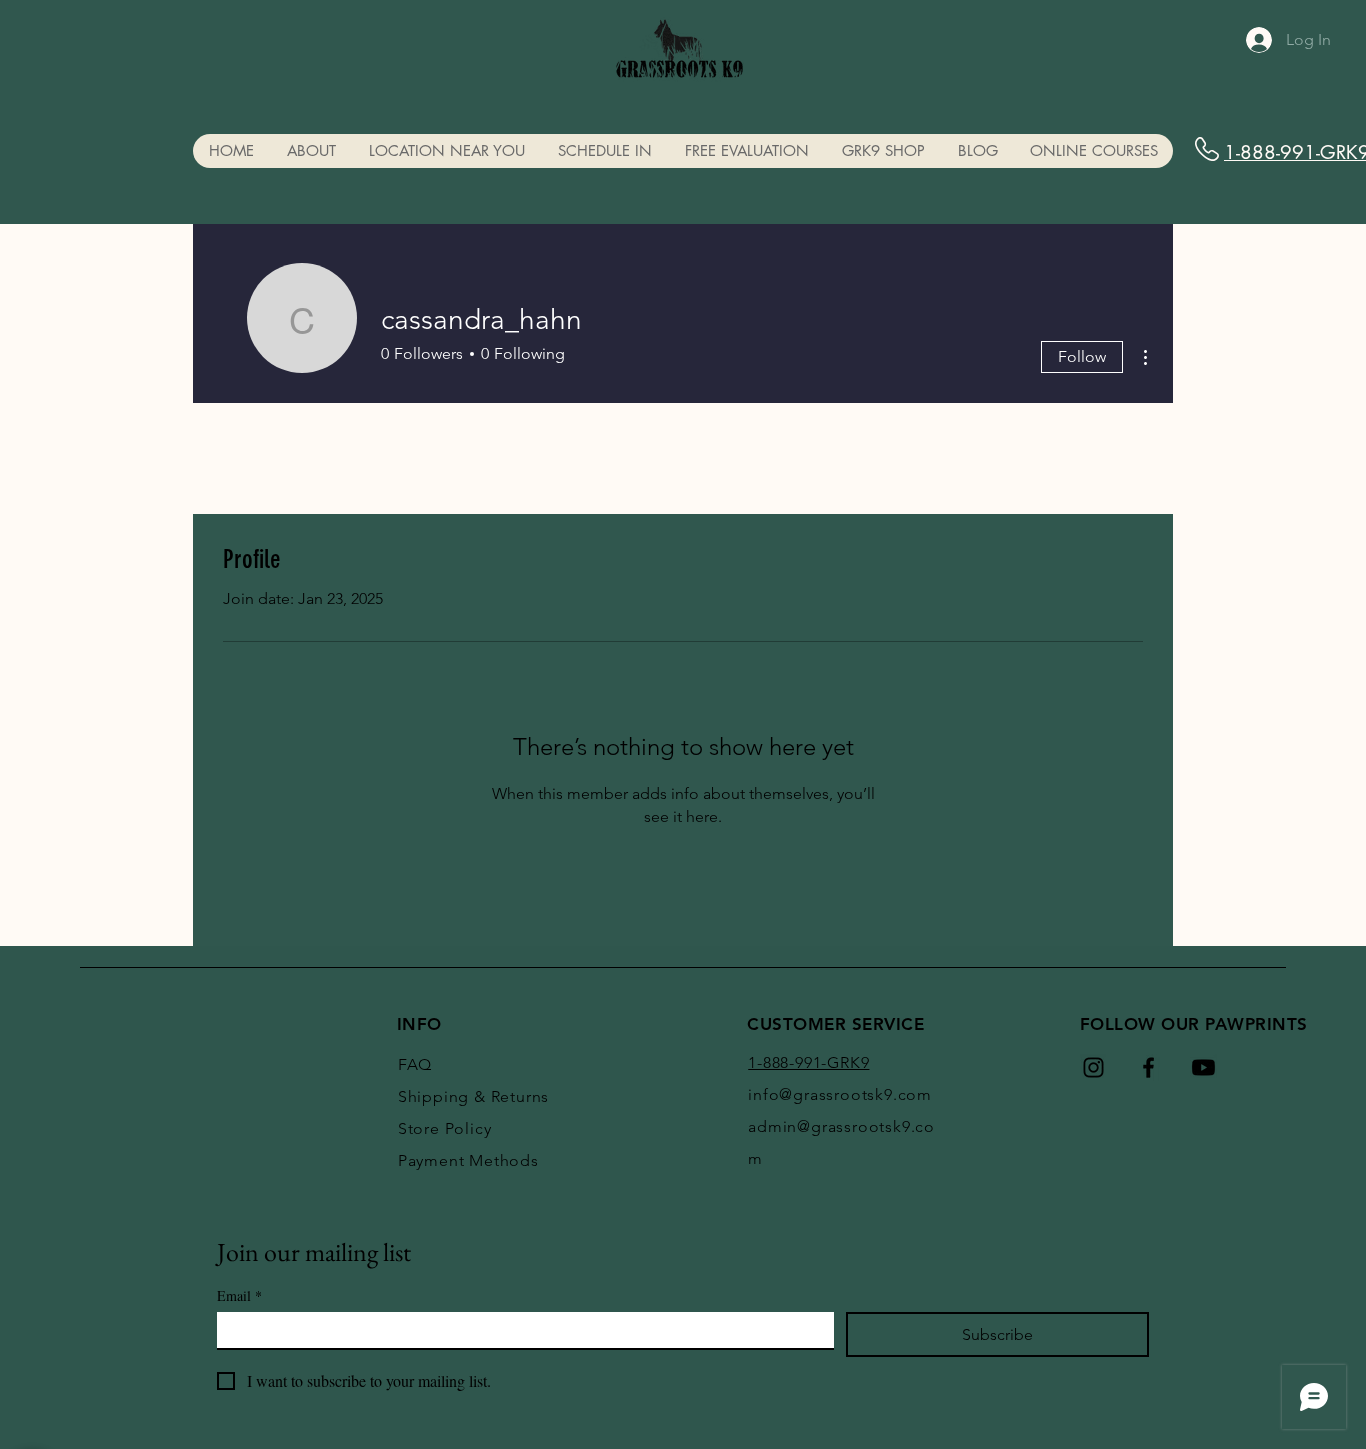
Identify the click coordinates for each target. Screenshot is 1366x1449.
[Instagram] (1093, 1067)
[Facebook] (1148, 1067)
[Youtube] (1203, 1067)
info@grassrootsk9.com (840, 1094)
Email (239, 1295)
